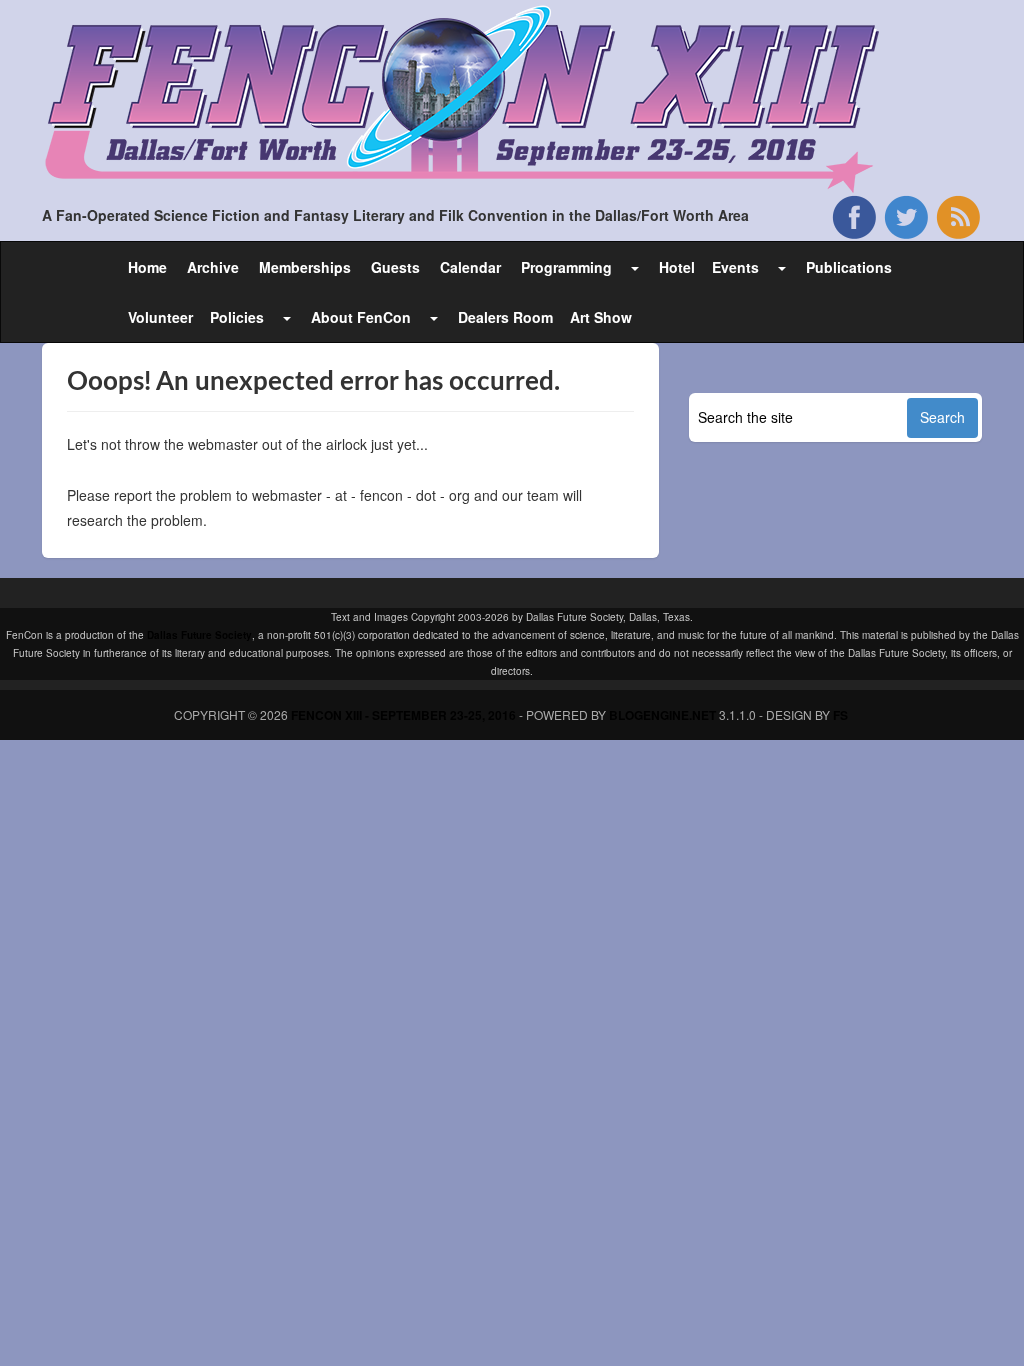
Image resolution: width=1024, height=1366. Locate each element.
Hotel (677, 267)
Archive (213, 267)
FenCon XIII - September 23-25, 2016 (403, 715)
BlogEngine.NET (662, 715)
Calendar (470, 267)
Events (735, 267)
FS (840, 715)
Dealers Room (505, 317)
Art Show (601, 317)
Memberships (305, 267)
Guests (395, 267)
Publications (849, 267)
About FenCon (361, 317)
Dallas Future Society (199, 635)
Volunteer (160, 317)
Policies (237, 317)
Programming (566, 267)
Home (147, 267)
